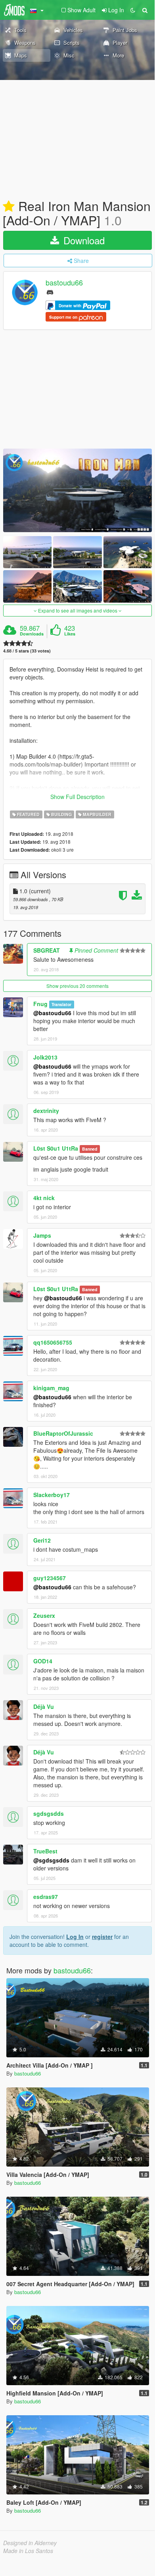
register (102, 1937)
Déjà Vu (44, 1707)
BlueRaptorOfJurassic (63, 1433)
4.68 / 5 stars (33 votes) (27, 651)
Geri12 (42, 1540)
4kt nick (44, 1198)
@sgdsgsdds (51, 1860)
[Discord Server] (50, 292)
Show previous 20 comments (77, 986)
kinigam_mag (51, 1388)
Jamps (42, 1235)
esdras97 (46, 1897)
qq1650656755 (53, 1342)
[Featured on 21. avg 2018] (9, 207)
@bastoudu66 (52, 1013)
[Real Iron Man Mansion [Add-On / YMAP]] (77, 490)
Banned (90, 1149)
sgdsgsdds (49, 1813)
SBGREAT (47, 950)
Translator (61, 1004)
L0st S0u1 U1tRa (56, 1148)
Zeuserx (44, 1615)
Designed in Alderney (30, 2543)
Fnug (40, 1004)
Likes (70, 634)
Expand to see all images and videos (78, 610)
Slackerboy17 (52, 1495)
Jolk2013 (45, 1057)
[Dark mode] (133, 10)
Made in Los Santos (28, 2551)
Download (83, 240)
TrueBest (45, 1851)
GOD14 (43, 1661)
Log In (75, 1937)
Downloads (32, 634)
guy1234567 (50, 1578)
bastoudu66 (64, 283)
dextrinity (46, 1111)
